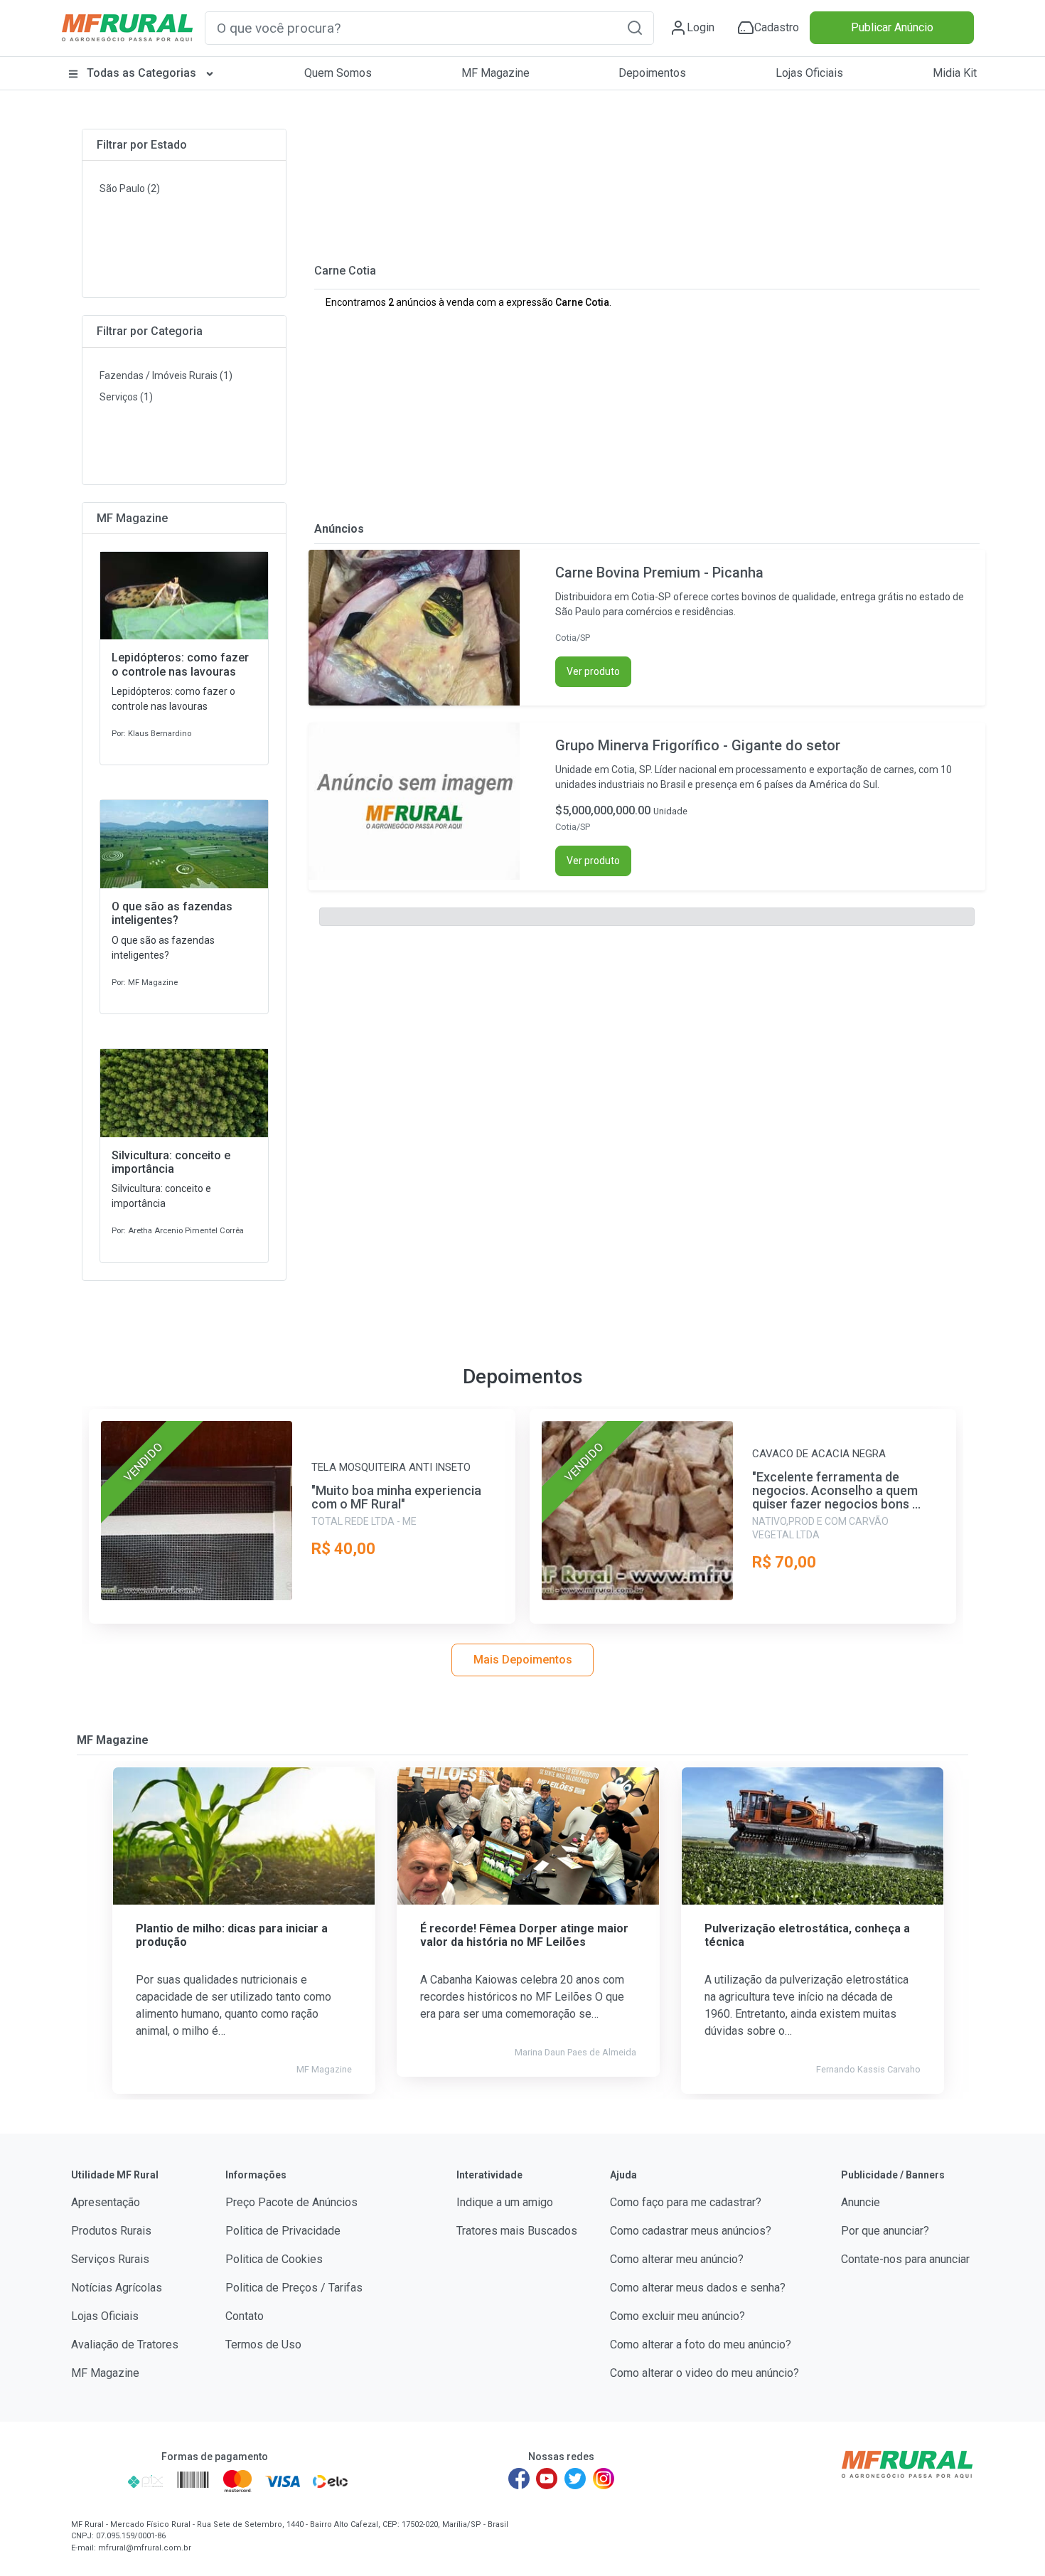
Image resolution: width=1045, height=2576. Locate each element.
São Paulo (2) (130, 188)
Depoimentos (652, 73)
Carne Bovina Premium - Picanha (659, 573)
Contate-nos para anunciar (905, 2259)
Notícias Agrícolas (117, 2288)
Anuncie (861, 2202)
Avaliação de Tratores (125, 2345)
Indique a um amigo (505, 2202)
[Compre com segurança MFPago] (95, 2481)
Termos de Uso (263, 2345)
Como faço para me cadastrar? (686, 2202)
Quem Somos (338, 73)
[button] (635, 27)
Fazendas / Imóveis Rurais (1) (166, 376)
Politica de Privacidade (283, 2231)
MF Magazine (495, 73)
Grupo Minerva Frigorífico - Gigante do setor (698, 745)
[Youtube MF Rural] (547, 2479)
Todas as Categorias (141, 73)
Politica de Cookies (274, 2259)
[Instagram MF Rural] (604, 2479)
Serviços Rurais (110, 2259)
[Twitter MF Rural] (575, 2479)
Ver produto (593, 671)
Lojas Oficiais (809, 73)
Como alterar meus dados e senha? (698, 2288)
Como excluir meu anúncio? (677, 2316)
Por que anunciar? (885, 2231)
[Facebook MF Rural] (519, 2479)
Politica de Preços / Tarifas (294, 2288)
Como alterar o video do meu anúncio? (704, 2373)
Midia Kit (955, 73)
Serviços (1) (126, 397)
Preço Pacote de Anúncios (291, 2202)
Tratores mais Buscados (517, 2231)
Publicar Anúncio (892, 27)
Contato (245, 2316)
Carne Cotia (345, 271)
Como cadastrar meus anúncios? (691, 2231)
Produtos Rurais (111, 2231)
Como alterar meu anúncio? (677, 2259)
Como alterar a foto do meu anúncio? (701, 2345)
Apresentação (106, 2202)
